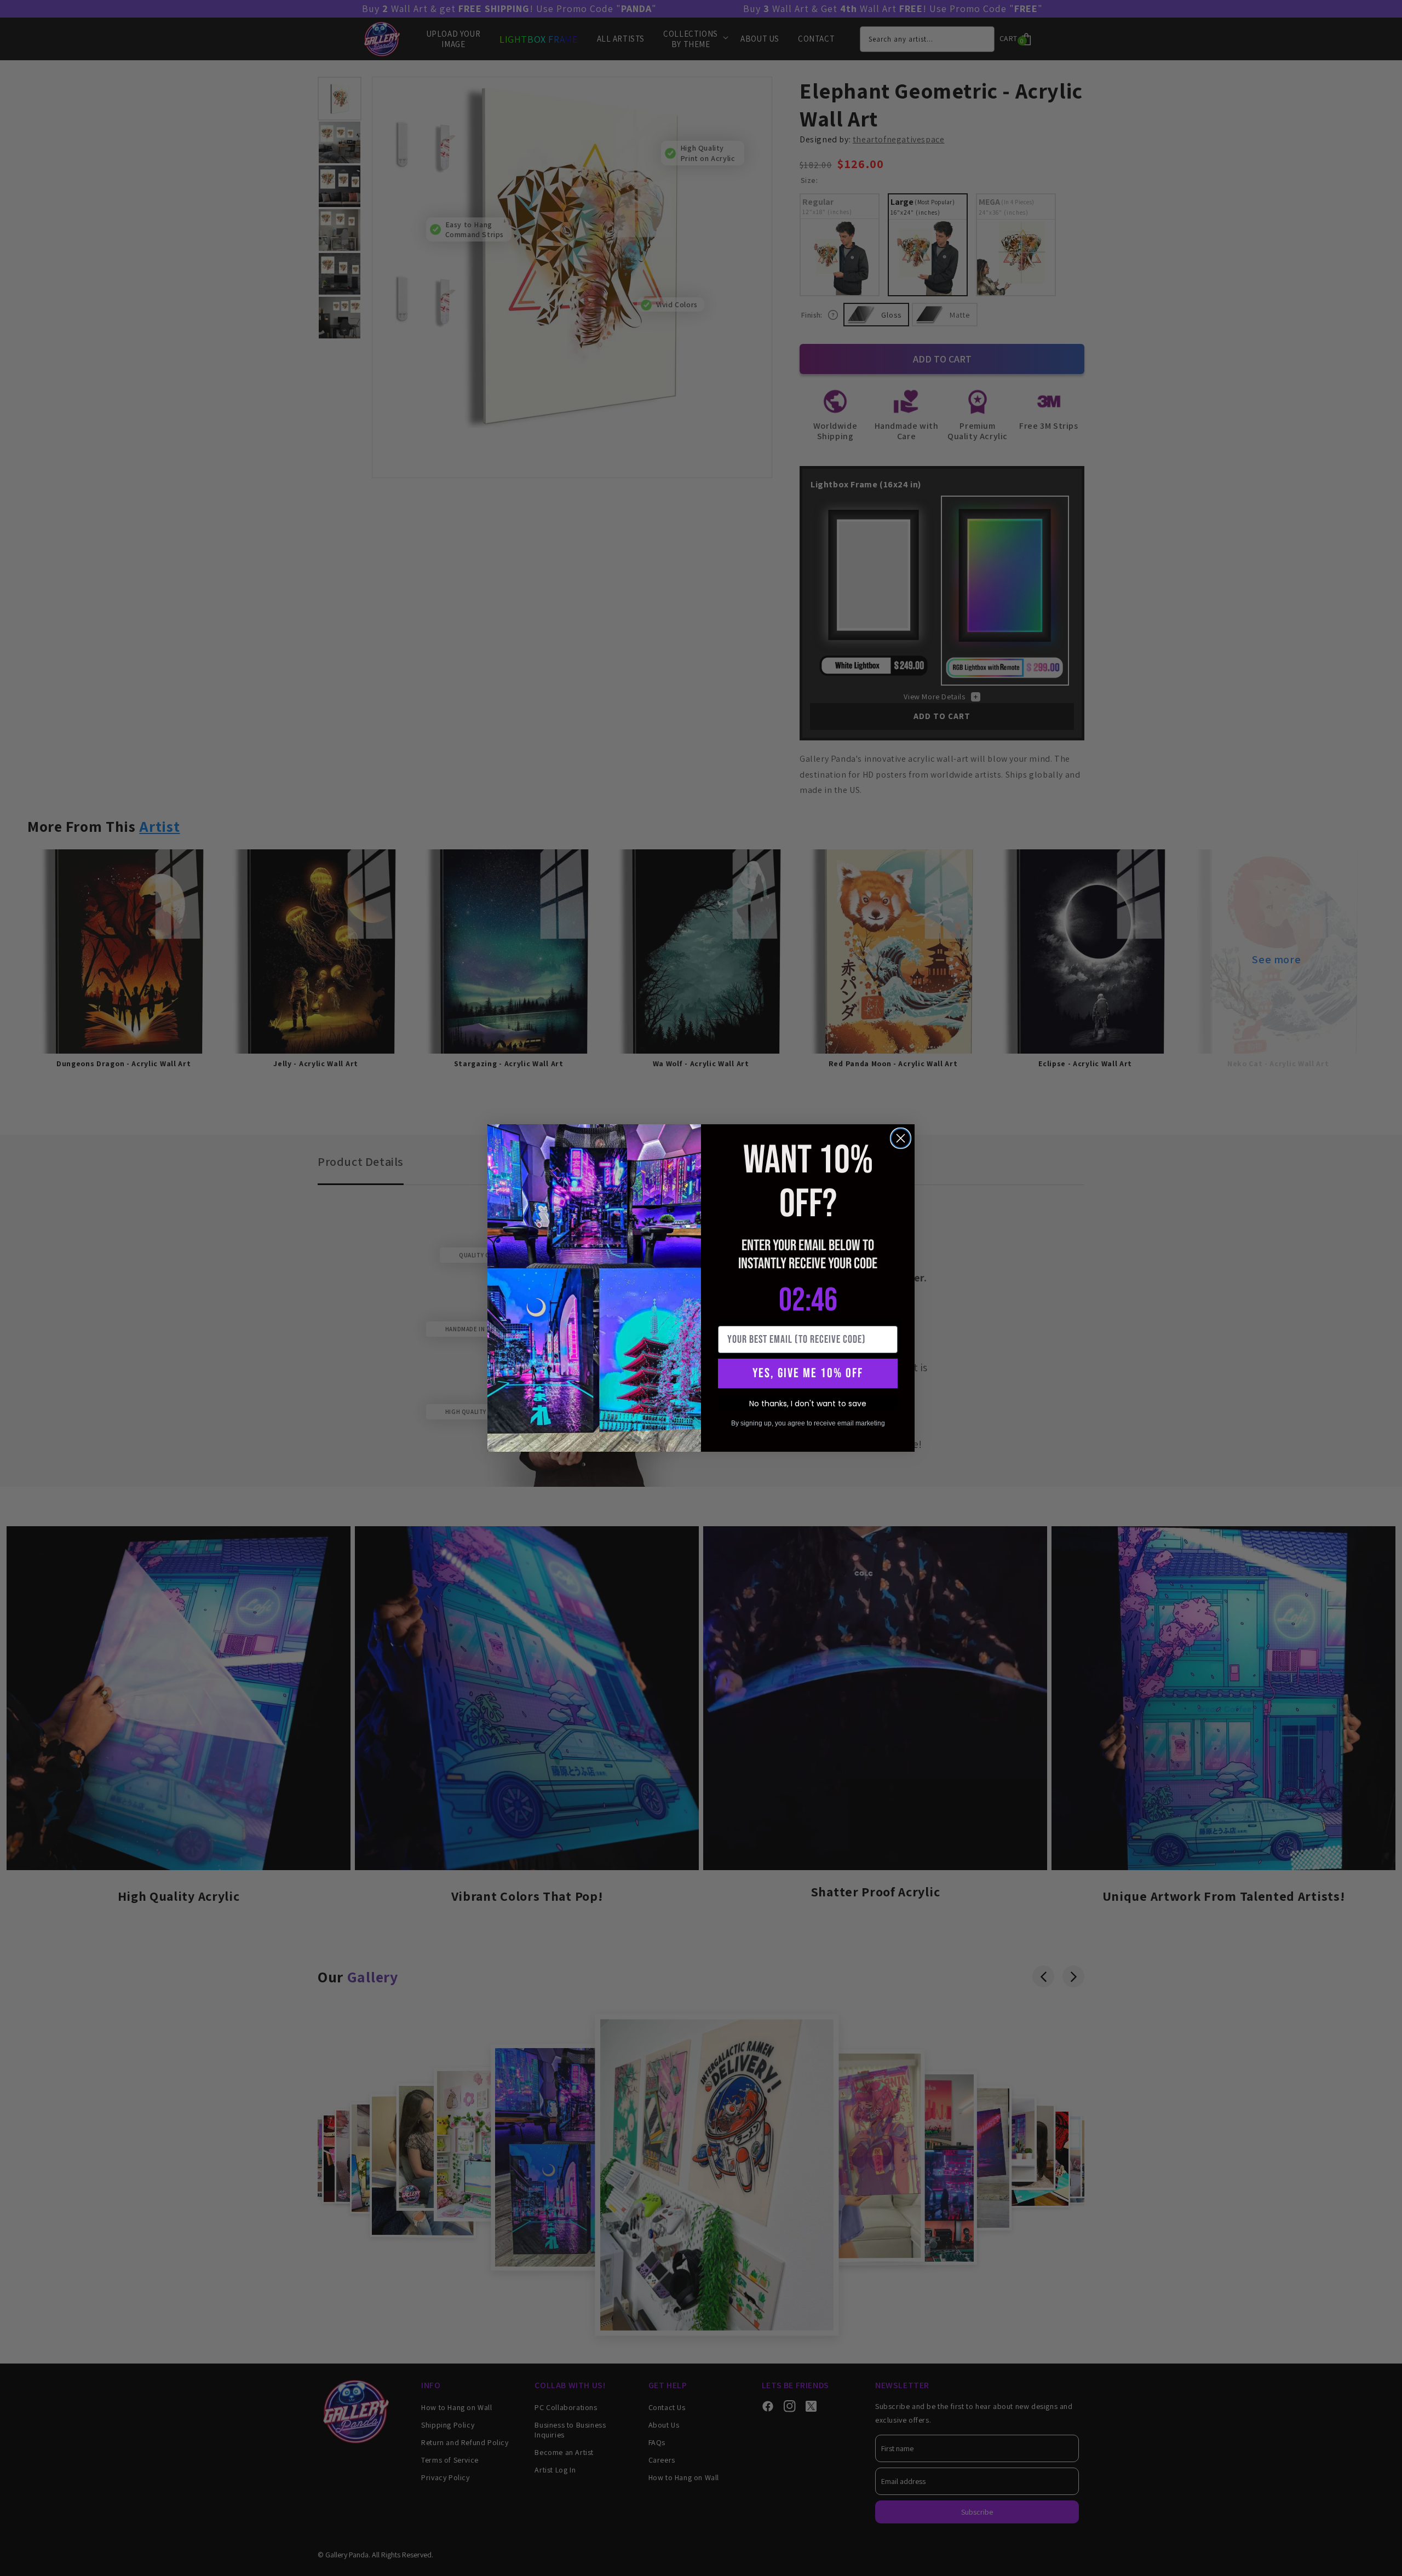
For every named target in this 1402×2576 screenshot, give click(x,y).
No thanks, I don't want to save (808, 1404)
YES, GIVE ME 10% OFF (808, 1373)
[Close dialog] (901, 1138)
